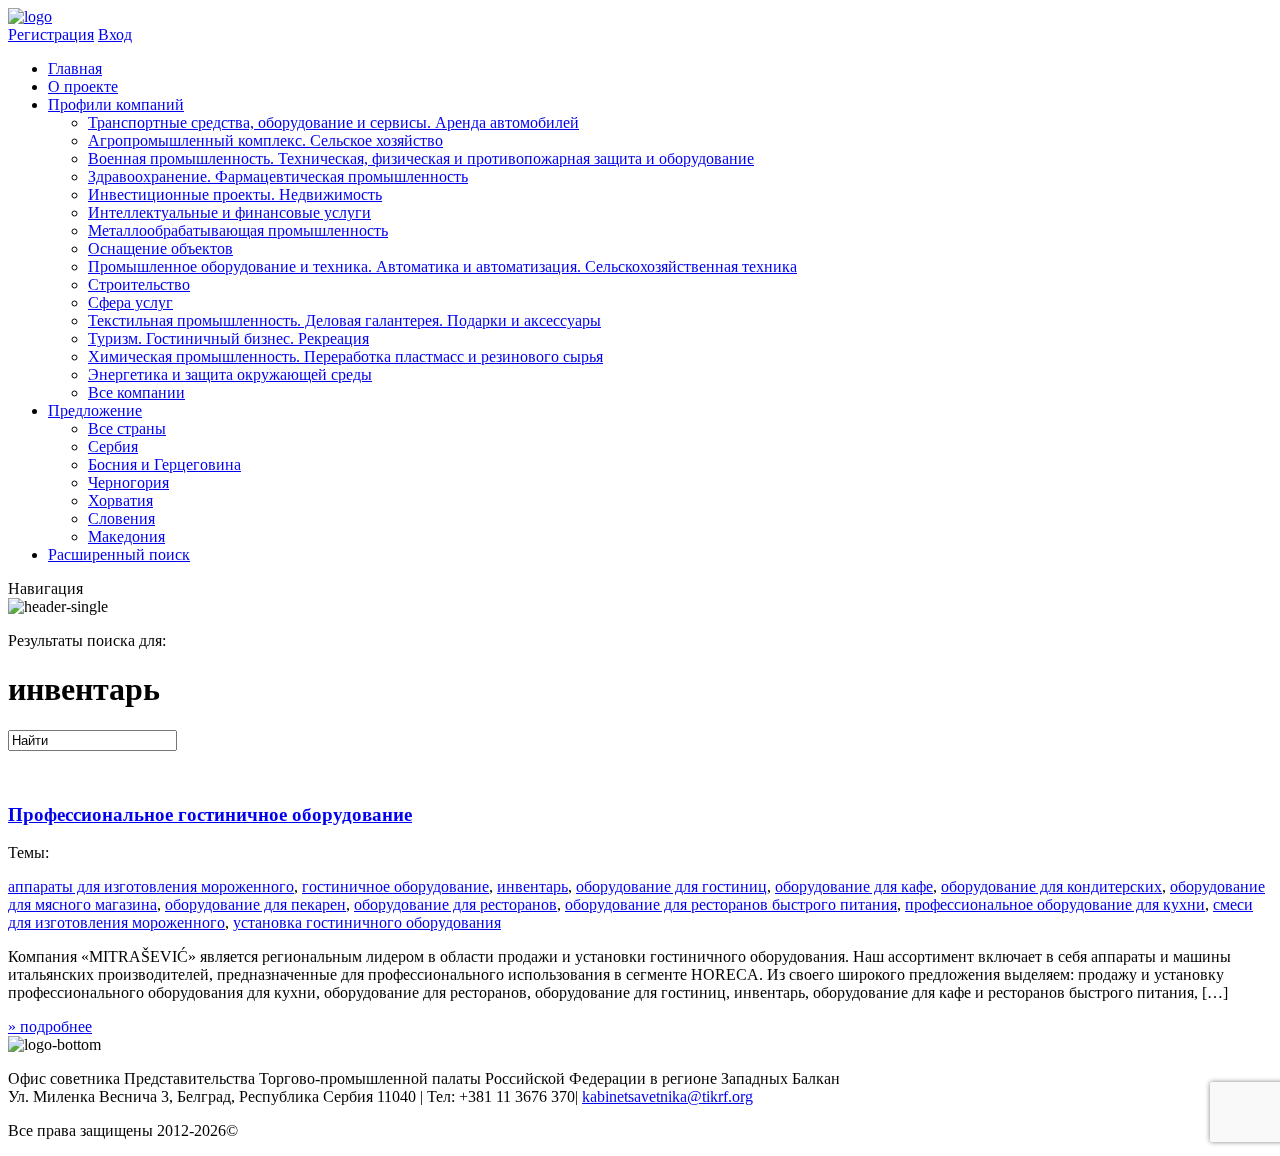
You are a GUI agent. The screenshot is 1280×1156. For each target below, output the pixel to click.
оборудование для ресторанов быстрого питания (731, 904)
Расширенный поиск (119, 554)
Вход (115, 34)
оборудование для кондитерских (1051, 886)
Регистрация (51, 34)
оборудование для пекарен (255, 904)
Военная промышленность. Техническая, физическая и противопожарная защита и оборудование (421, 158)
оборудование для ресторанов (455, 904)
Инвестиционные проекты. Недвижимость (235, 194)
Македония (126, 536)
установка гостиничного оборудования (367, 922)
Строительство (139, 284)
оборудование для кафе (854, 886)
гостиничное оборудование (395, 886)
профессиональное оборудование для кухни (1055, 904)
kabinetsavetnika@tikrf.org (667, 1096)
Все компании (136, 392)
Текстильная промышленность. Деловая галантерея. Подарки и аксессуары (344, 320)
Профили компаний (116, 104)
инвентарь (532, 886)
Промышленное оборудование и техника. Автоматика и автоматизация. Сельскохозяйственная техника (442, 266)
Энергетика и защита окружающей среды (230, 374)
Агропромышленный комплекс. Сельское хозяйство (265, 140)
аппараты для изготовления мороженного (151, 886)
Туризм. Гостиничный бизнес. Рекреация (228, 338)
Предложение (95, 410)
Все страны (127, 428)
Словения (121, 518)
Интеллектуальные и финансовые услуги (229, 212)
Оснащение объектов (160, 248)
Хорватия (120, 500)
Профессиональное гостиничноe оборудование (210, 814)
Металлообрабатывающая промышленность (238, 230)
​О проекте (83, 86)
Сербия (113, 446)
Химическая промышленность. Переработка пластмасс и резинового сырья (345, 356)
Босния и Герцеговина (164, 464)
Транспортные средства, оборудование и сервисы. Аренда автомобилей (333, 122)
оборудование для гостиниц (671, 886)
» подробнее (50, 1026)
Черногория (128, 482)
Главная (75, 68)
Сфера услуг (130, 302)
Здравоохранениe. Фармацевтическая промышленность (278, 176)
